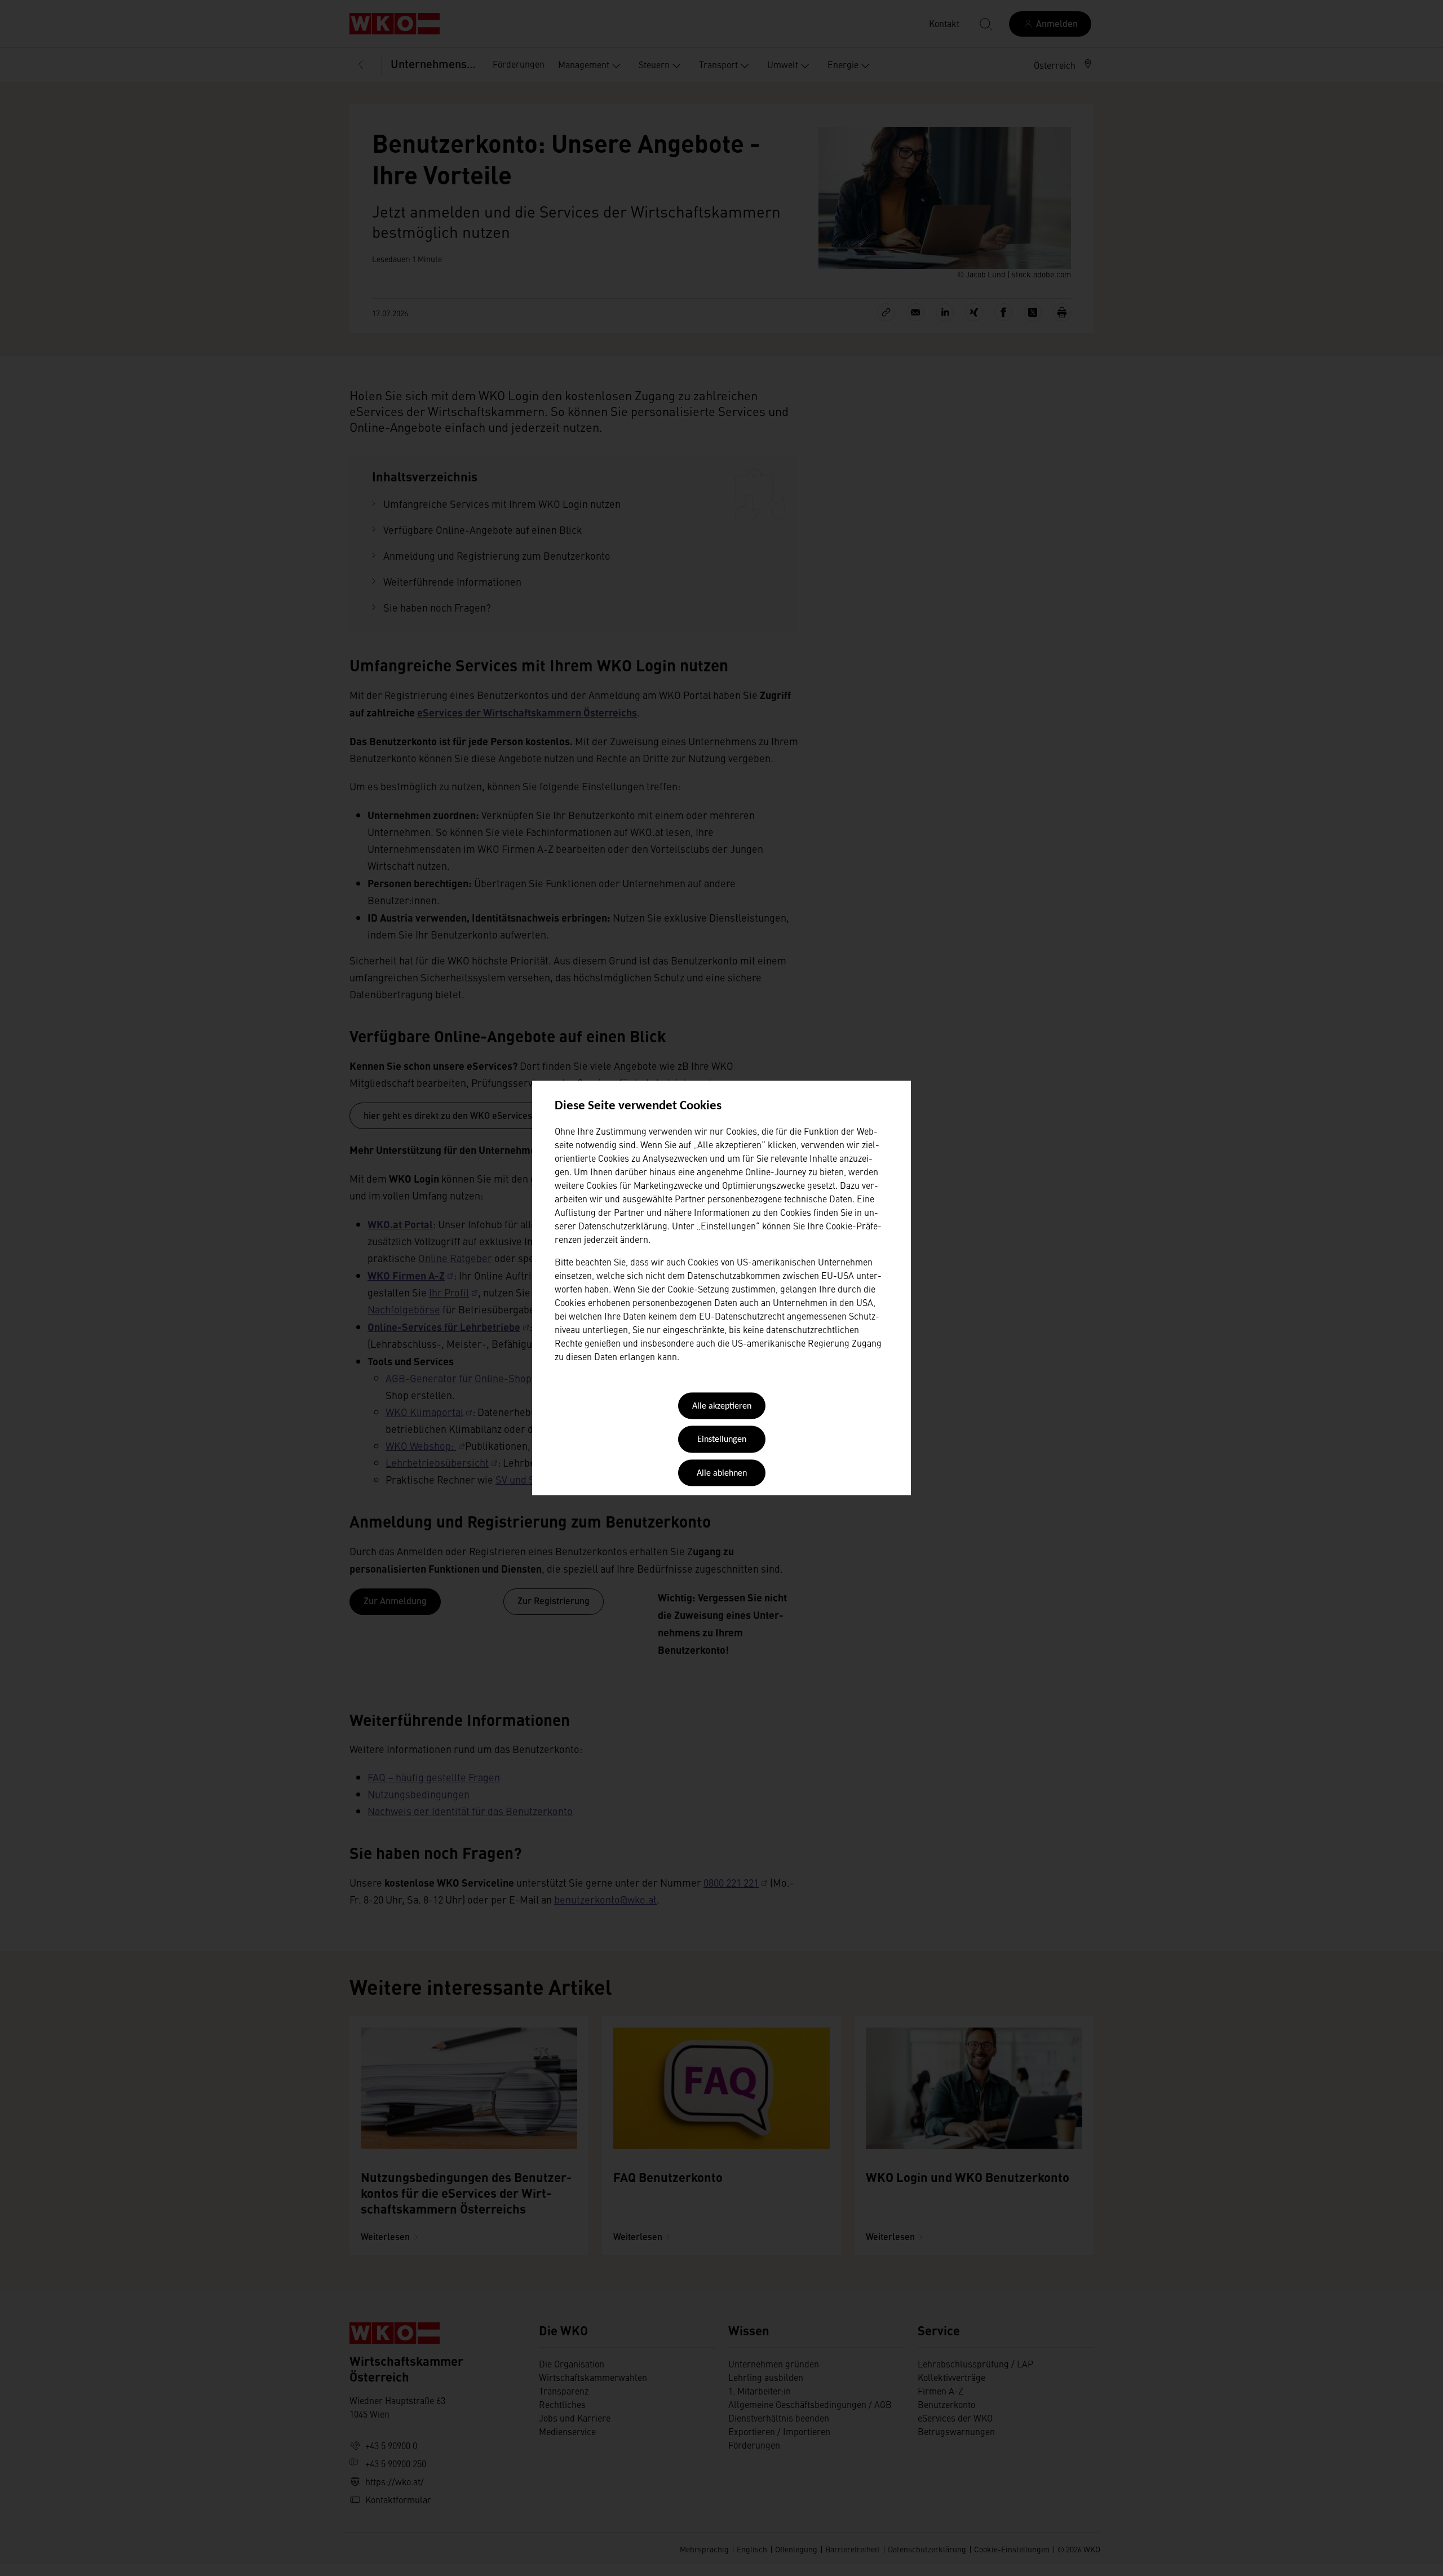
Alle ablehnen (722, 1473)
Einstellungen (722, 1440)
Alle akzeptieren (722, 1406)
